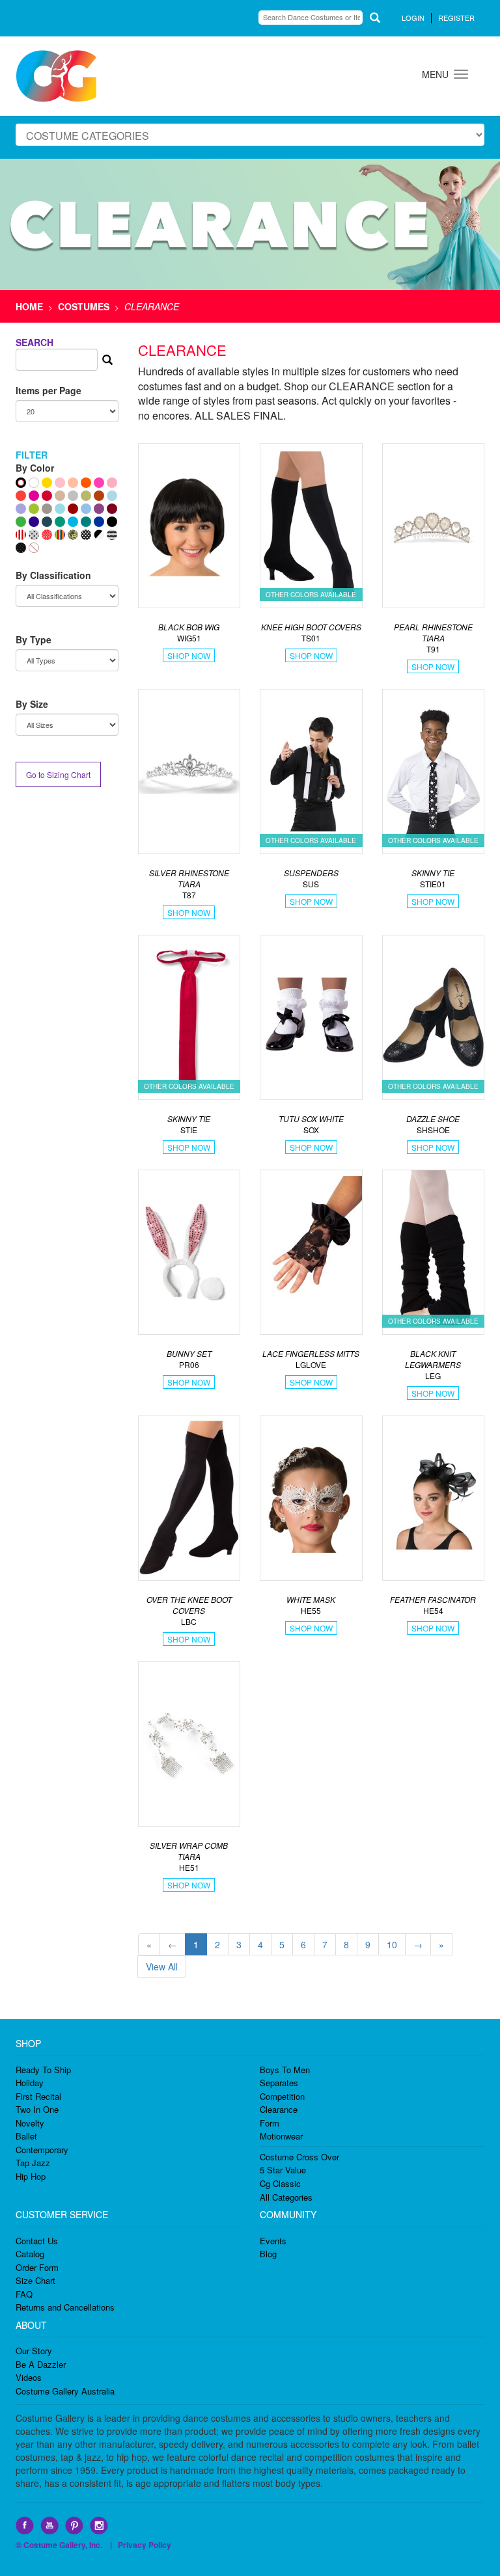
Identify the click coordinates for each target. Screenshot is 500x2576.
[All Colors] (21, 483)
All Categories (286, 2197)
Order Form (37, 2267)
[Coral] (21, 496)
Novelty (30, 2123)
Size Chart (35, 2280)
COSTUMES (84, 306)
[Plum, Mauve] (99, 509)
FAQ (24, 2294)
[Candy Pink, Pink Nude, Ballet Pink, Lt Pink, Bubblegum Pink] (60, 483)
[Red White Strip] (21, 535)
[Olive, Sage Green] (86, 496)
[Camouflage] (73, 535)
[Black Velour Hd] (21, 548)
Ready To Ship (43, 2070)
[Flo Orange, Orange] (86, 483)
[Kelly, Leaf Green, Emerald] (21, 522)
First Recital (38, 2096)
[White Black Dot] (34, 535)
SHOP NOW (189, 655)
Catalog (30, 2254)
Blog (268, 2254)
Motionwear (281, 2136)
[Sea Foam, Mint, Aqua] (60, 509)
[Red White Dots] (47, 535)
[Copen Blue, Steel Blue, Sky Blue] (86, 509)
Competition (282, 2096)
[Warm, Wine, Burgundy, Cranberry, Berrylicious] (112, 509)
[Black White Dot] (86, 535)
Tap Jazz (33, 2163)
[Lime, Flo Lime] (34, 509)
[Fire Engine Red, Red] (47, 496)
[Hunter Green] (60, 522)
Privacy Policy (145, 2545)
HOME (29, 306)
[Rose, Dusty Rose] (112, 483)
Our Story (34, 2351)
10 (392, 1944)
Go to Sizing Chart (58, 774)
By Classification (53, 575)
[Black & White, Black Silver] (99, 535)
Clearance (279, 2109)
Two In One (37, 2109)
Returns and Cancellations (65, 2307)
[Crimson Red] (73, 509)
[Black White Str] (112, 535)
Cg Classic (280, 2183)
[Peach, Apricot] (73, 483)
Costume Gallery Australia (65, 2391)
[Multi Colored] (60, 535)
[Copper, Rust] (99, 496)
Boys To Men (285, 2070)
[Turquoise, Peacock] (73, 522)
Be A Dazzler (41, 2364)
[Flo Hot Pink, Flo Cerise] (99, 483)
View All (162, 1966)
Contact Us (37, 2241)
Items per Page (49, 390)
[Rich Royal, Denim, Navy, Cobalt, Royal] (99, 522)
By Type (34, 639)
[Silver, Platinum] (73, 496)
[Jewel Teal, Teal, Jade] (86, 522)
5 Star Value (283, 2170)
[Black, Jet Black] (112, 522)
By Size (32, 704)
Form (270, 2123)
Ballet (26, 2136)
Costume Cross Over (299, 2157)
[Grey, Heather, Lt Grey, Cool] (47, 509)
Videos (29, 2377)
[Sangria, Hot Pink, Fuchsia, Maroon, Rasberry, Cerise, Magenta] (34, 496)
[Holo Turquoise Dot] (112, 496)
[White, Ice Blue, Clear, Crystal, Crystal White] (34, 483)
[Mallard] (47, 522)
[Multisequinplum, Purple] (34, 522)
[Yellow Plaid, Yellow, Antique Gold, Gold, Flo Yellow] (47, 483)
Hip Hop (31, 2176)
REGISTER (456, 18)
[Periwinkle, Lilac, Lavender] (21, 509)
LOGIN (413, 18)
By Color (35, 468)
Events (273, 2241)
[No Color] (34, 548)
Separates (279, 2083)
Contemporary (42, 2150)
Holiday (30, 2083)
